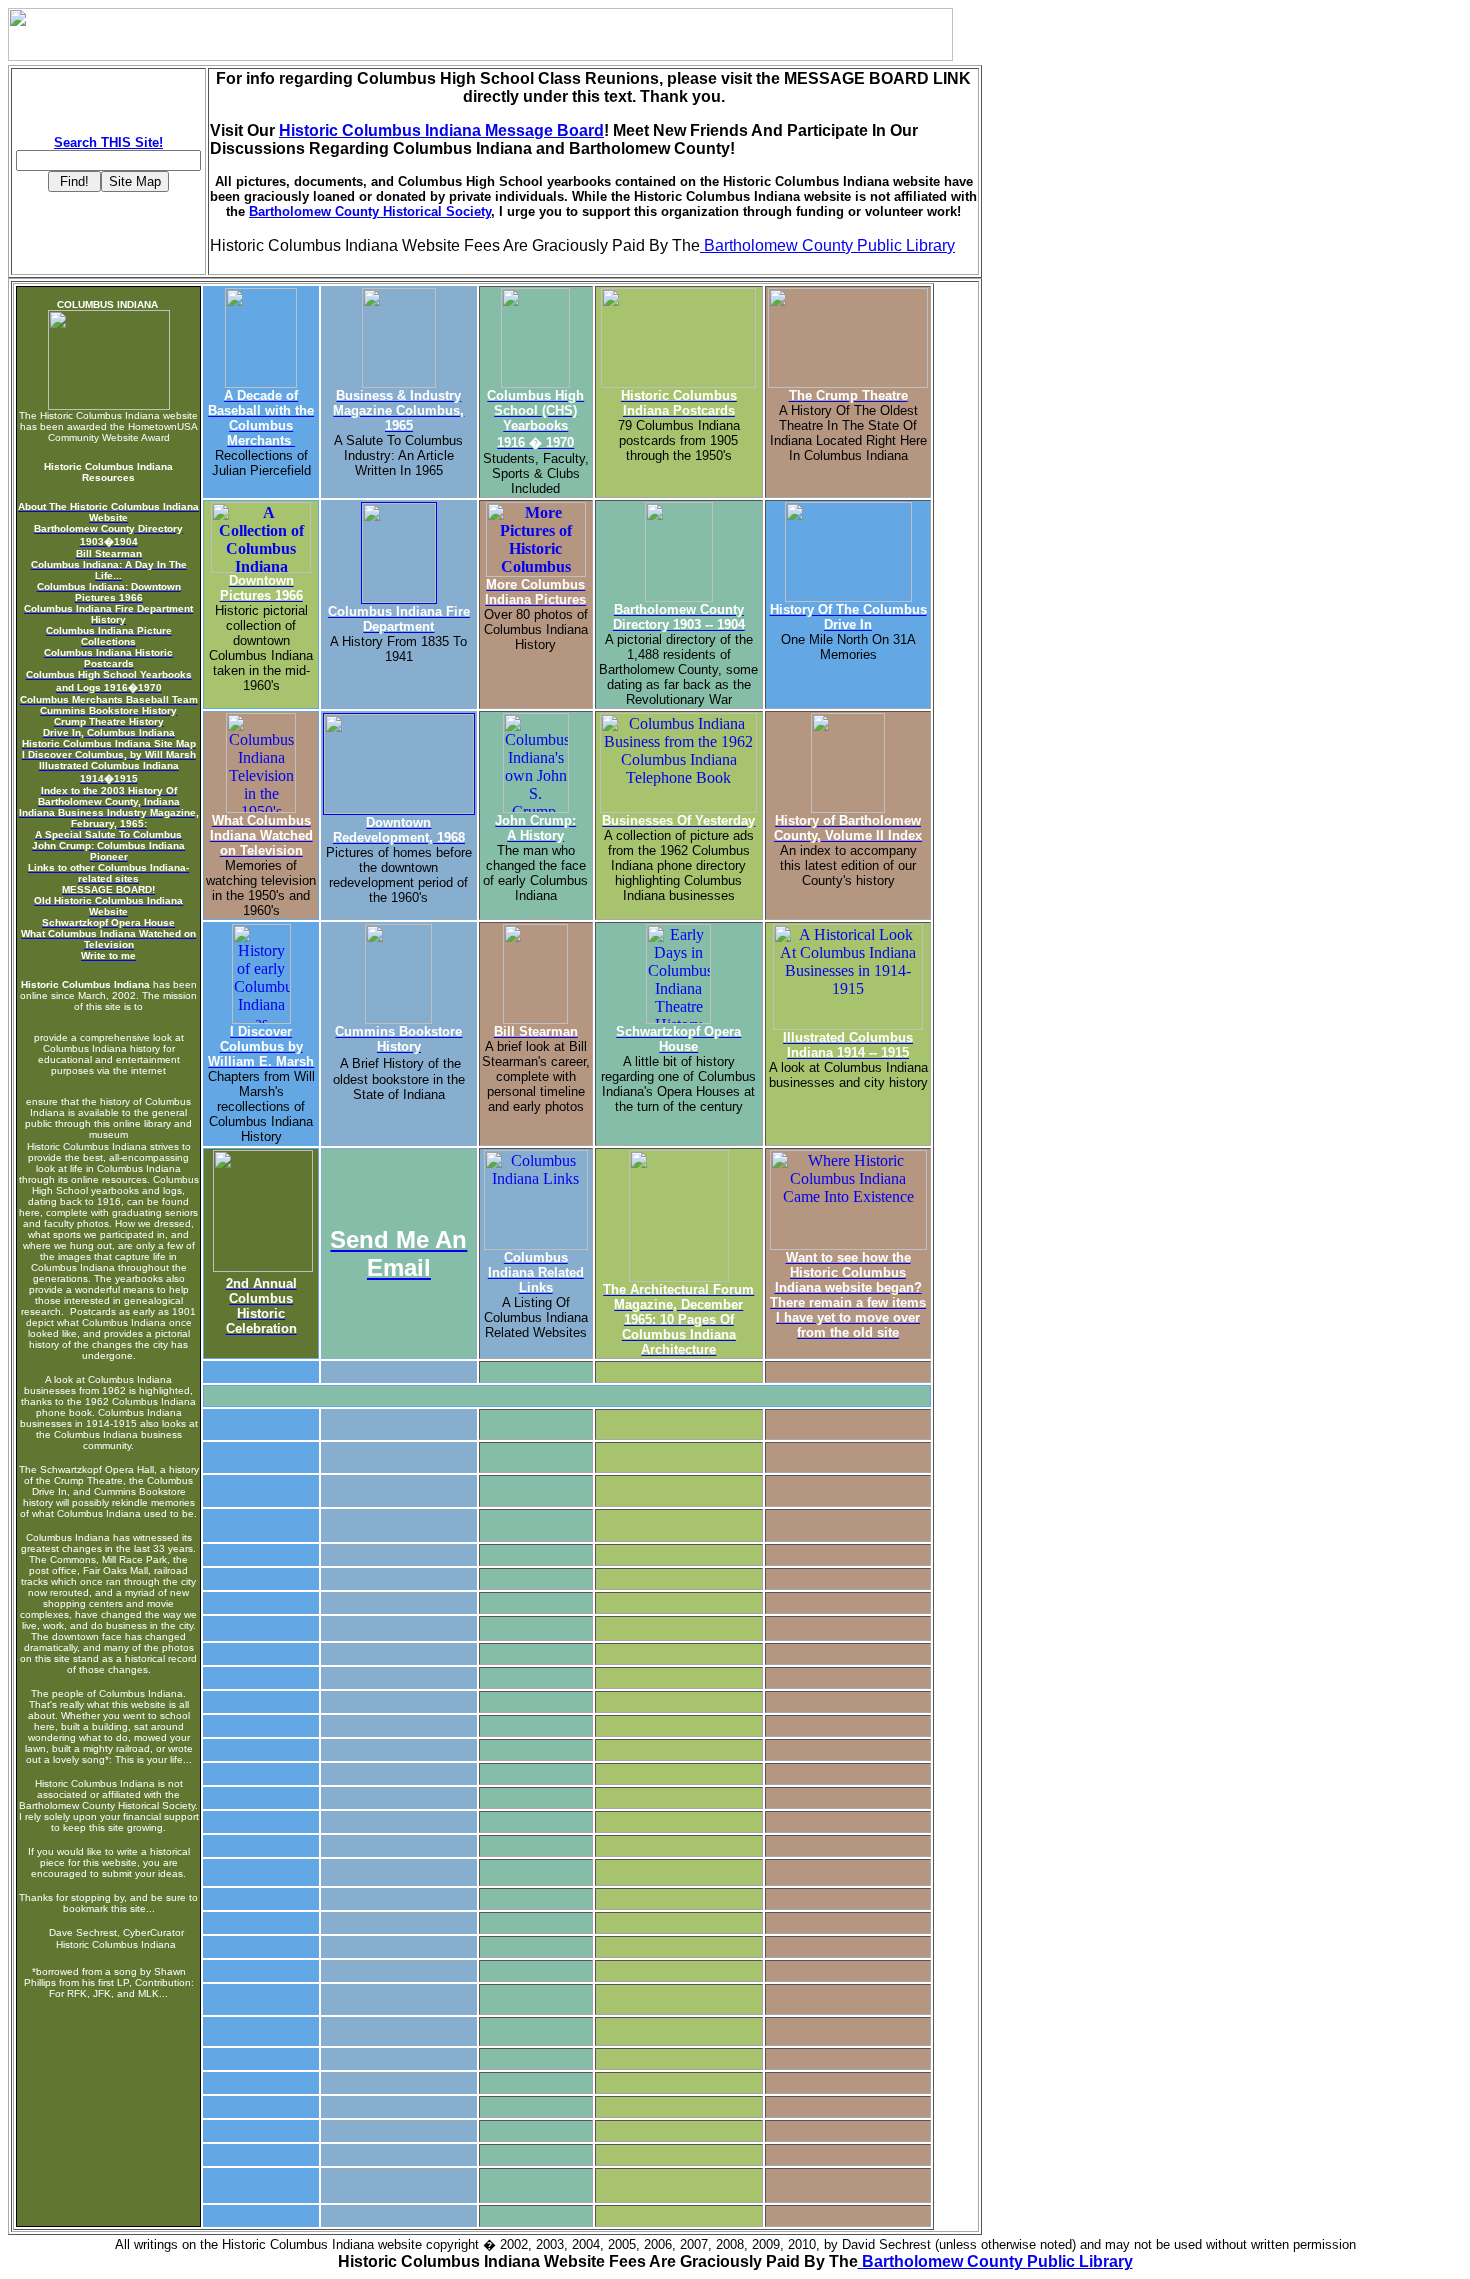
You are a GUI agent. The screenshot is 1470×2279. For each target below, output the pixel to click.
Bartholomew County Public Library (827, 245)
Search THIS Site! (108, 142)
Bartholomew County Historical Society (370, 211)
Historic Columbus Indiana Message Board (441, 130)
